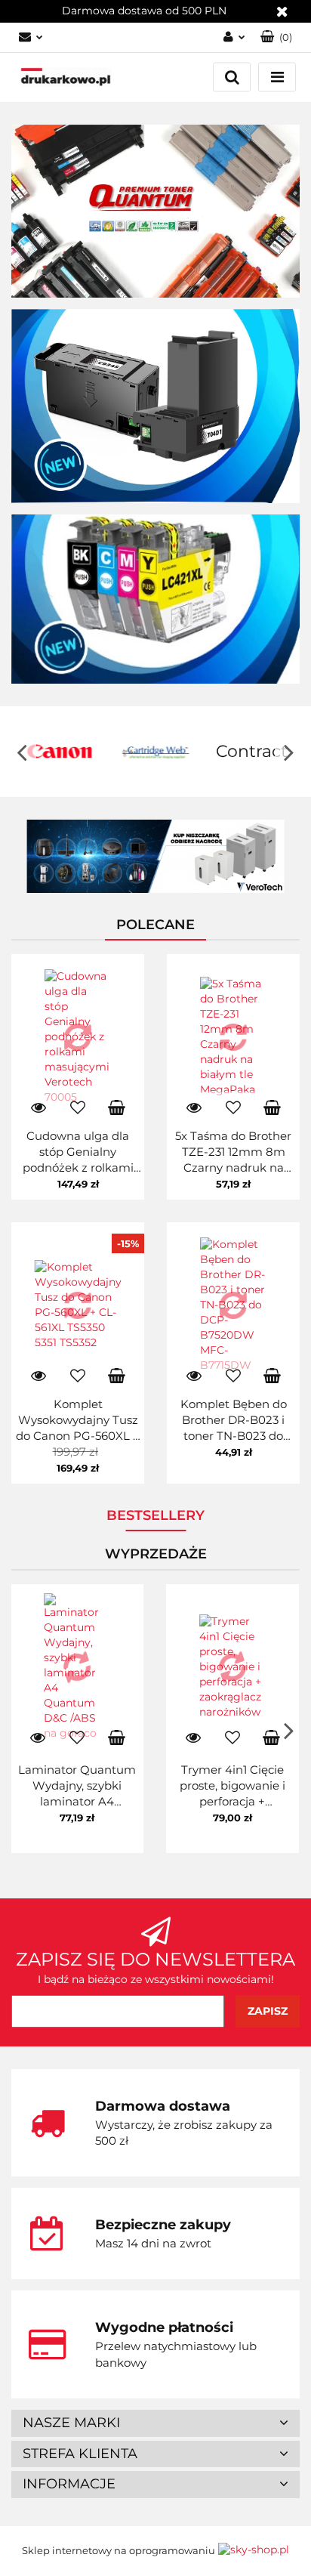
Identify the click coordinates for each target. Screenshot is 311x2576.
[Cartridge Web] (64, 752)
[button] (155, 2423)
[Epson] (256, 752)
